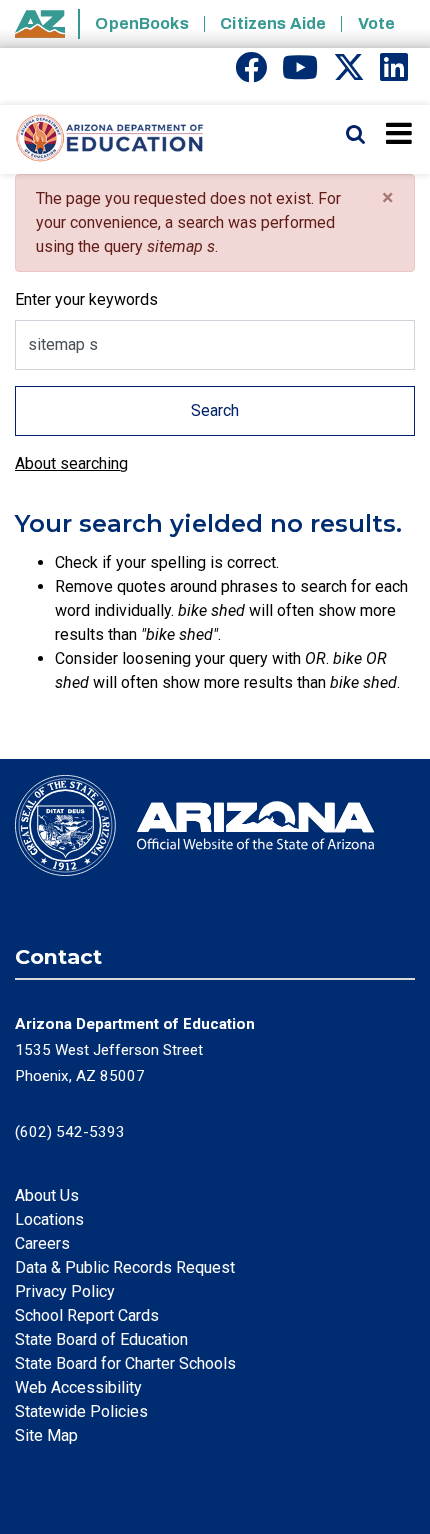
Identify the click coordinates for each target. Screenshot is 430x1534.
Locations (49, 1219)
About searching (71, 463)
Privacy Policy (65, 1291)
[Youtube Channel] (300, 73)
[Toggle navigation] (400, 133)
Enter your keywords (86, 299)
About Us (47, 1195)
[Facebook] (251, 73)
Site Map (46, 1435)
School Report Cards (87, 1315)
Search (215, 410)
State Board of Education (101, 1339)
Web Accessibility (78, 1387)
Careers (42, 1243)
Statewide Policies (81, 1411)
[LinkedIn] (394, 73)
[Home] (102, 139)
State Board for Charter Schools (125, 1363)
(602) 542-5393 (70, 1132)
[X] (349, 73)
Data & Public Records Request (125, 1267)
